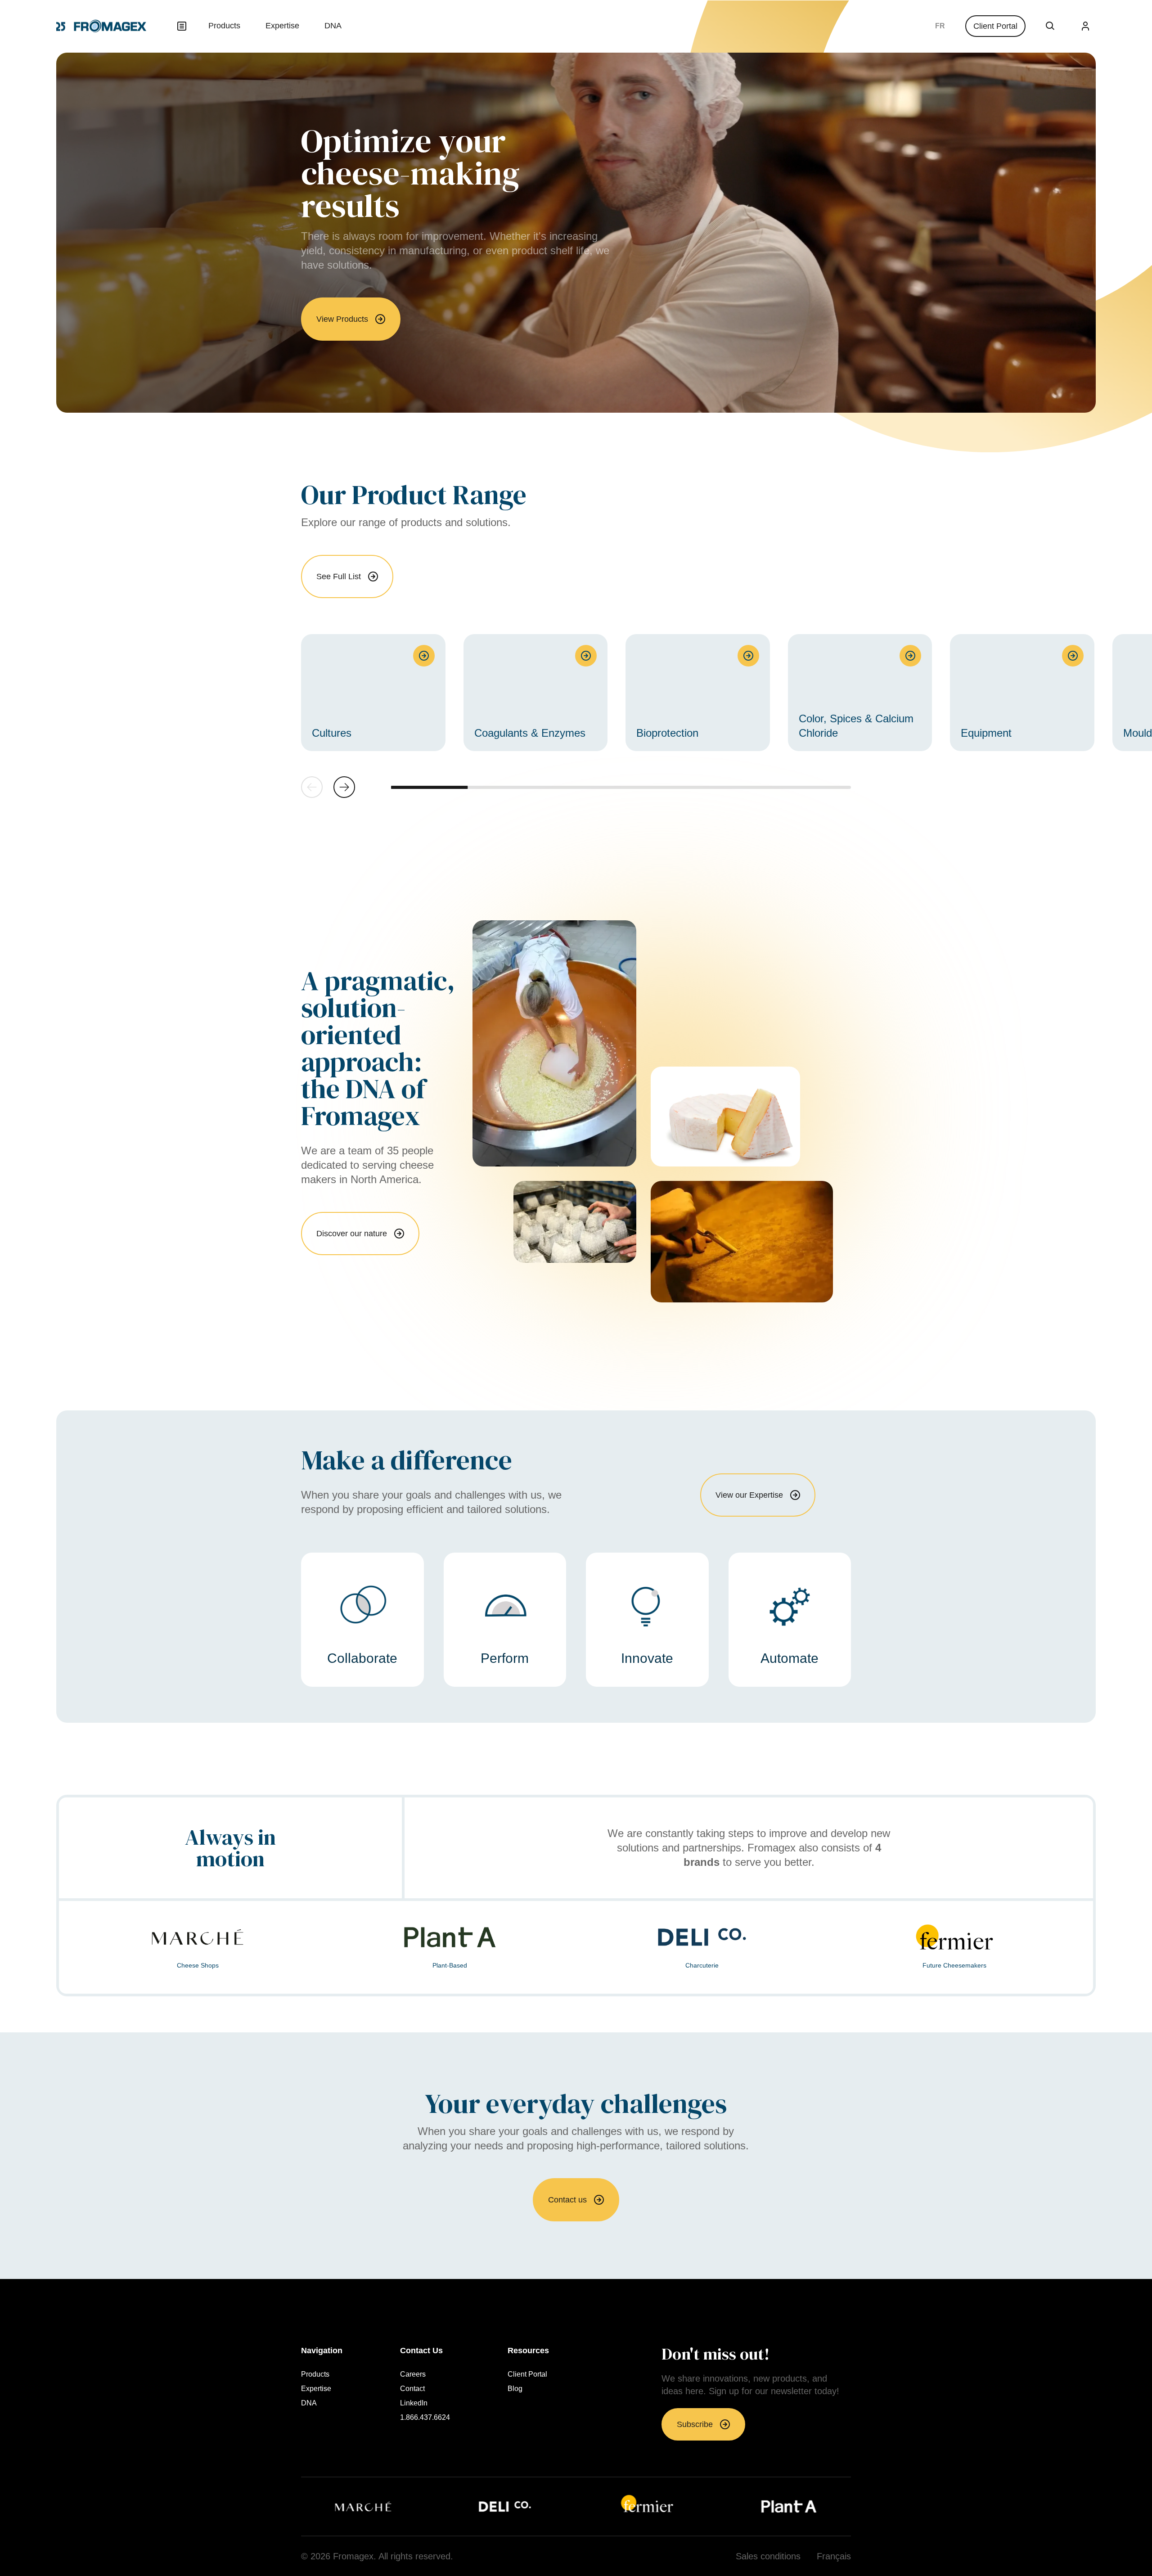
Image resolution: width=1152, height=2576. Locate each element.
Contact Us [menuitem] (421, 2351)
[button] (344, 787)
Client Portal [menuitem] (527, 2374)
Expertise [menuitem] (282, 26)
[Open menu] (182, 26)
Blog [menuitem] (515, 2389)
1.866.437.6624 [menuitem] (425, 2418)
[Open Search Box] (1050, 26)
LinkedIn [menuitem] (414, 2403)
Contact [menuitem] (412, 2389)
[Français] (940, 26)
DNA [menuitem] (333, 26)
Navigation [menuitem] (322, 2351)
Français (940, 26)
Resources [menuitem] (528, 2351)
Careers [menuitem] (413, 2374)
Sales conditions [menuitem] (768, 2556)
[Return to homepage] (101, 26)
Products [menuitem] (224, 26)
